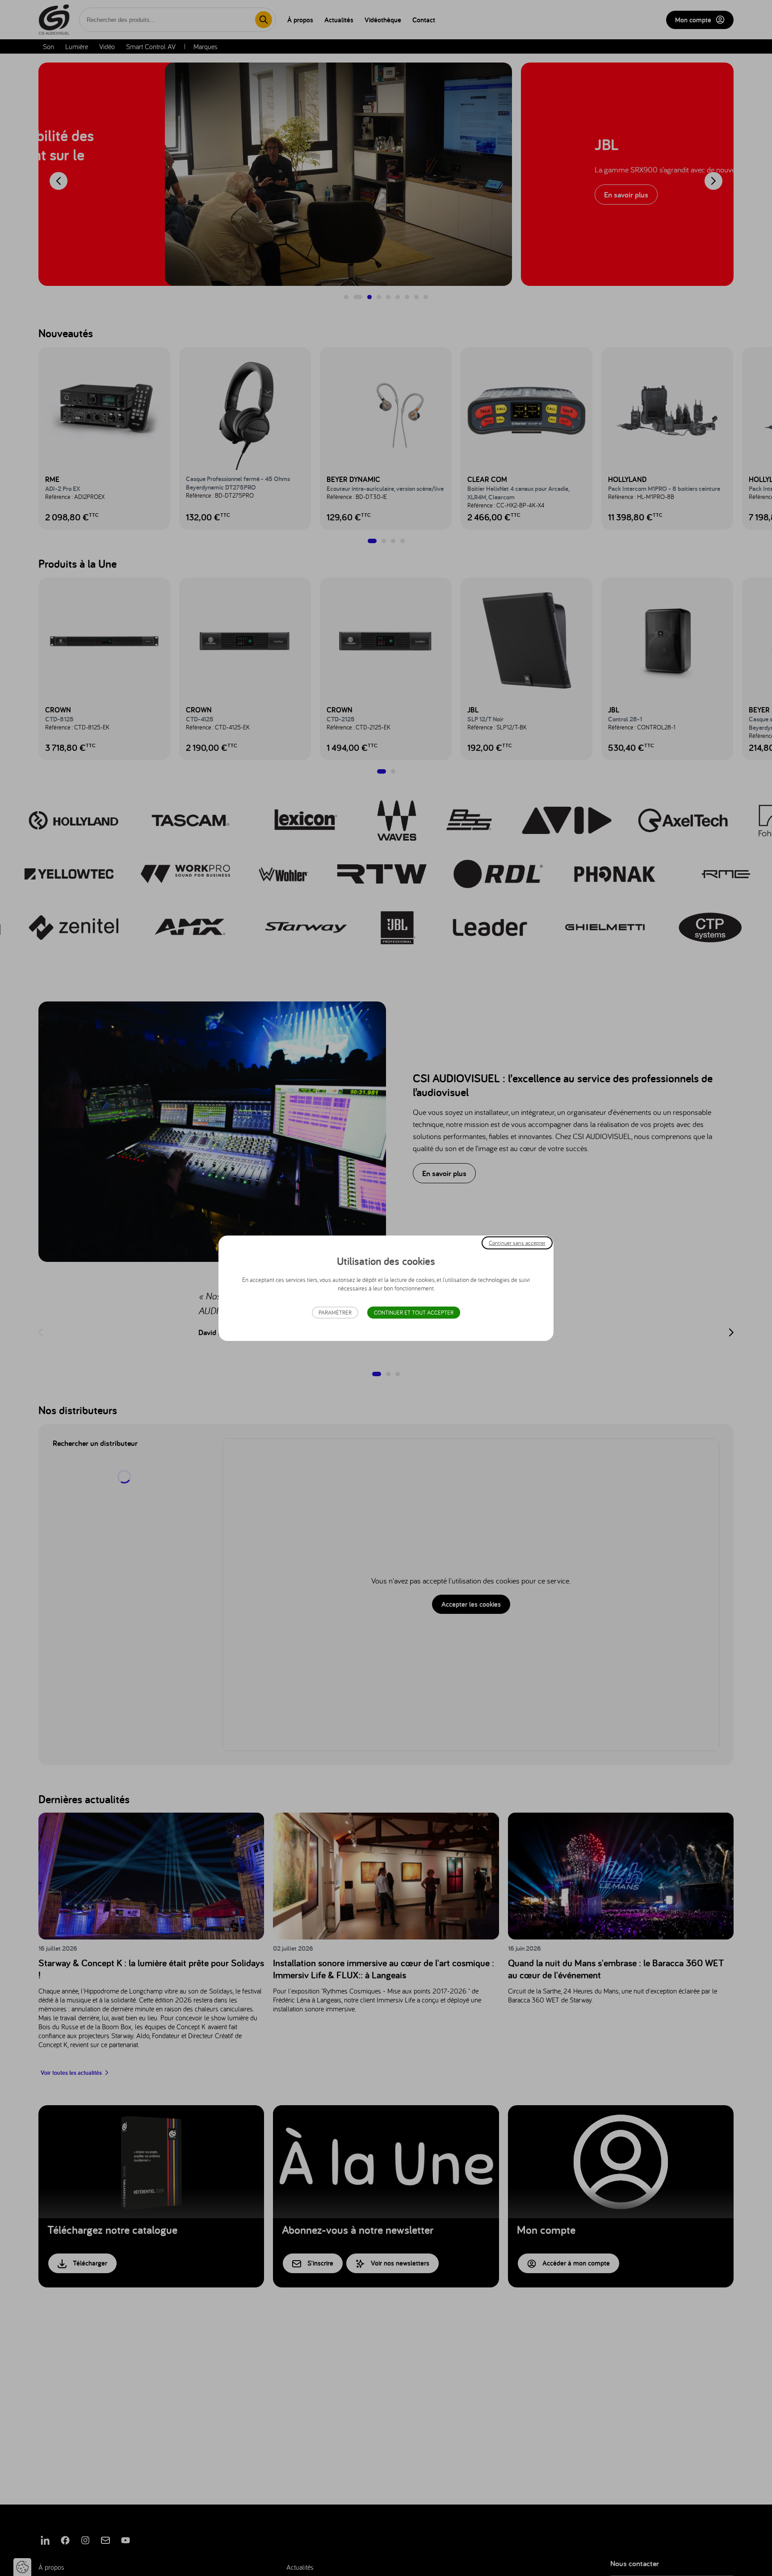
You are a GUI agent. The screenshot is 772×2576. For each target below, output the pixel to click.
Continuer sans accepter (517, 1242)
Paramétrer (335, 1313)
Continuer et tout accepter (414, 1313)
